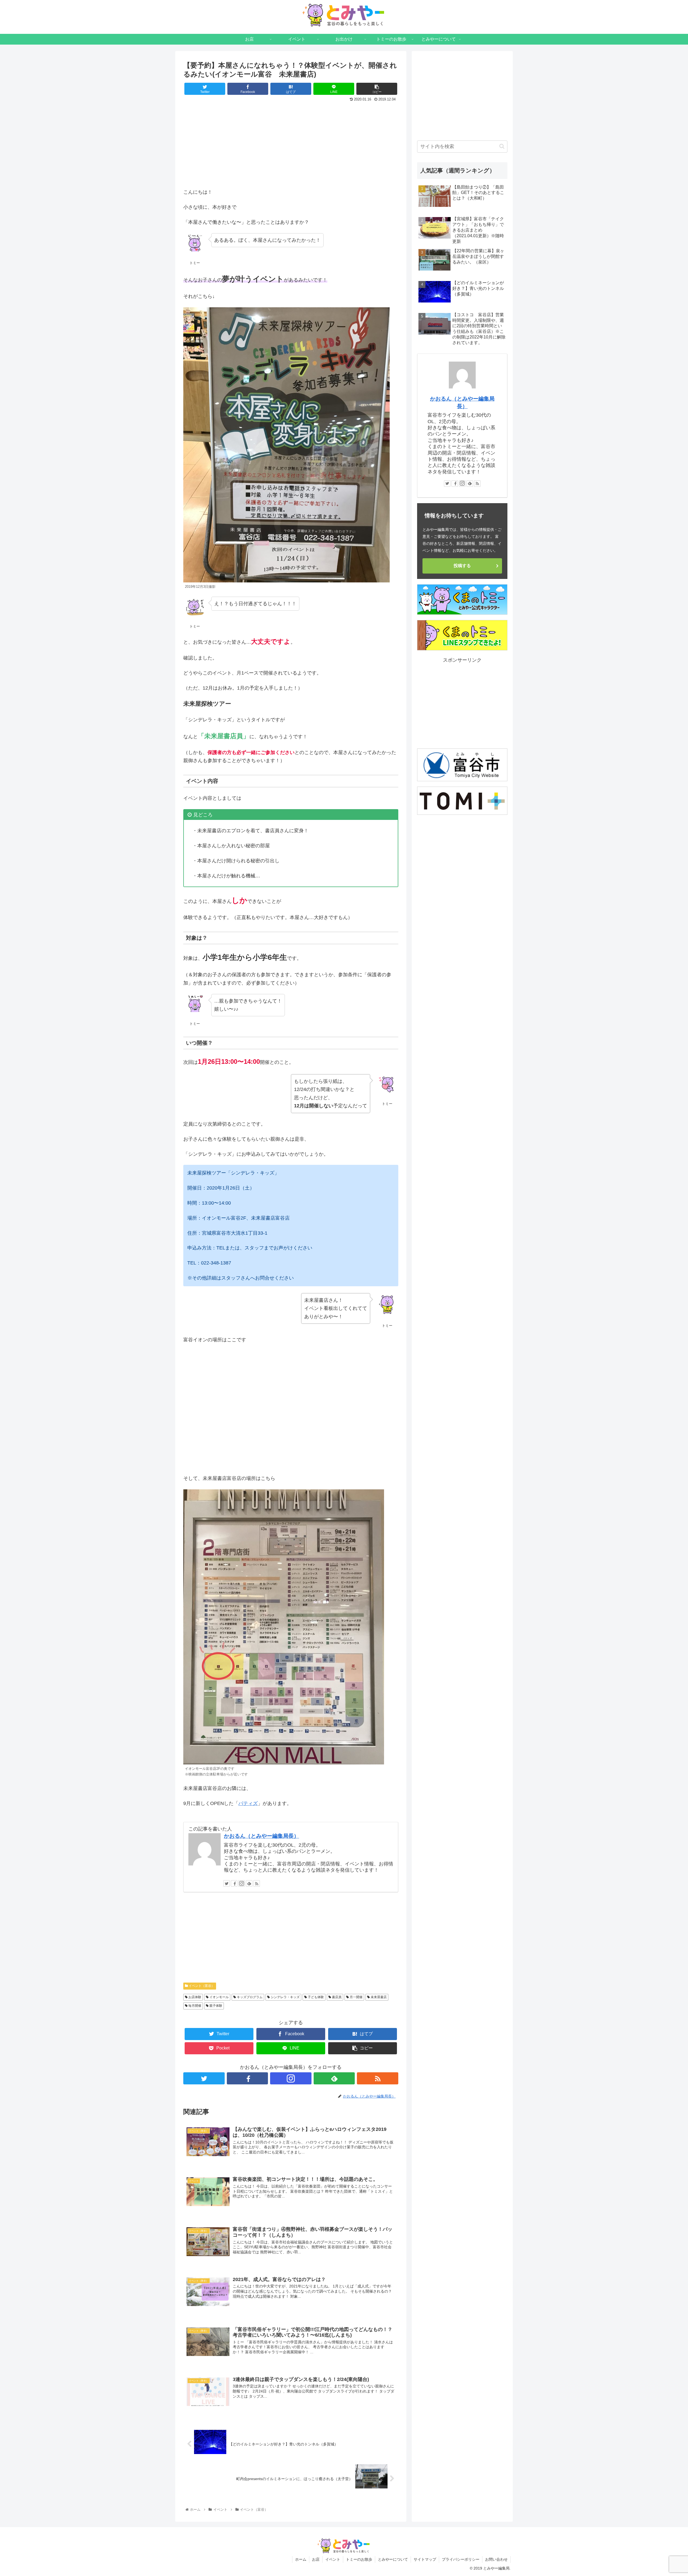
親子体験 (215, 2006)
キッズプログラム (249, 1997)
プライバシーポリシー (461, 2559)
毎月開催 (194, 2006)
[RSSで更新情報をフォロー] (257, 1883)
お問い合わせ (496, 2559)
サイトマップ (425, 2559)
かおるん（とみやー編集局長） (261, 1836)
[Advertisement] (291, 144)
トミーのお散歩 (359, 2559)
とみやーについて (393, 2559)
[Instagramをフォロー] (242, 1883)
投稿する (462, 566)
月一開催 (356, 1997)
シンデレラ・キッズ (285, 1997)
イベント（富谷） (201, 1986)
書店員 (336, 1997)
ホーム (301, 2559)
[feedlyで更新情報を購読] (249, 1883)
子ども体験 (315, 1997)
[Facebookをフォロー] (234, 1883)
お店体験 (194, 1997)
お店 (316, 2559)
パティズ (248, 1803)
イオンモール (219, 1997)
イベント (333, 2559)
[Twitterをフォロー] (227, 1883)
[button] (502, 146)
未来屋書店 (378, 1997)
